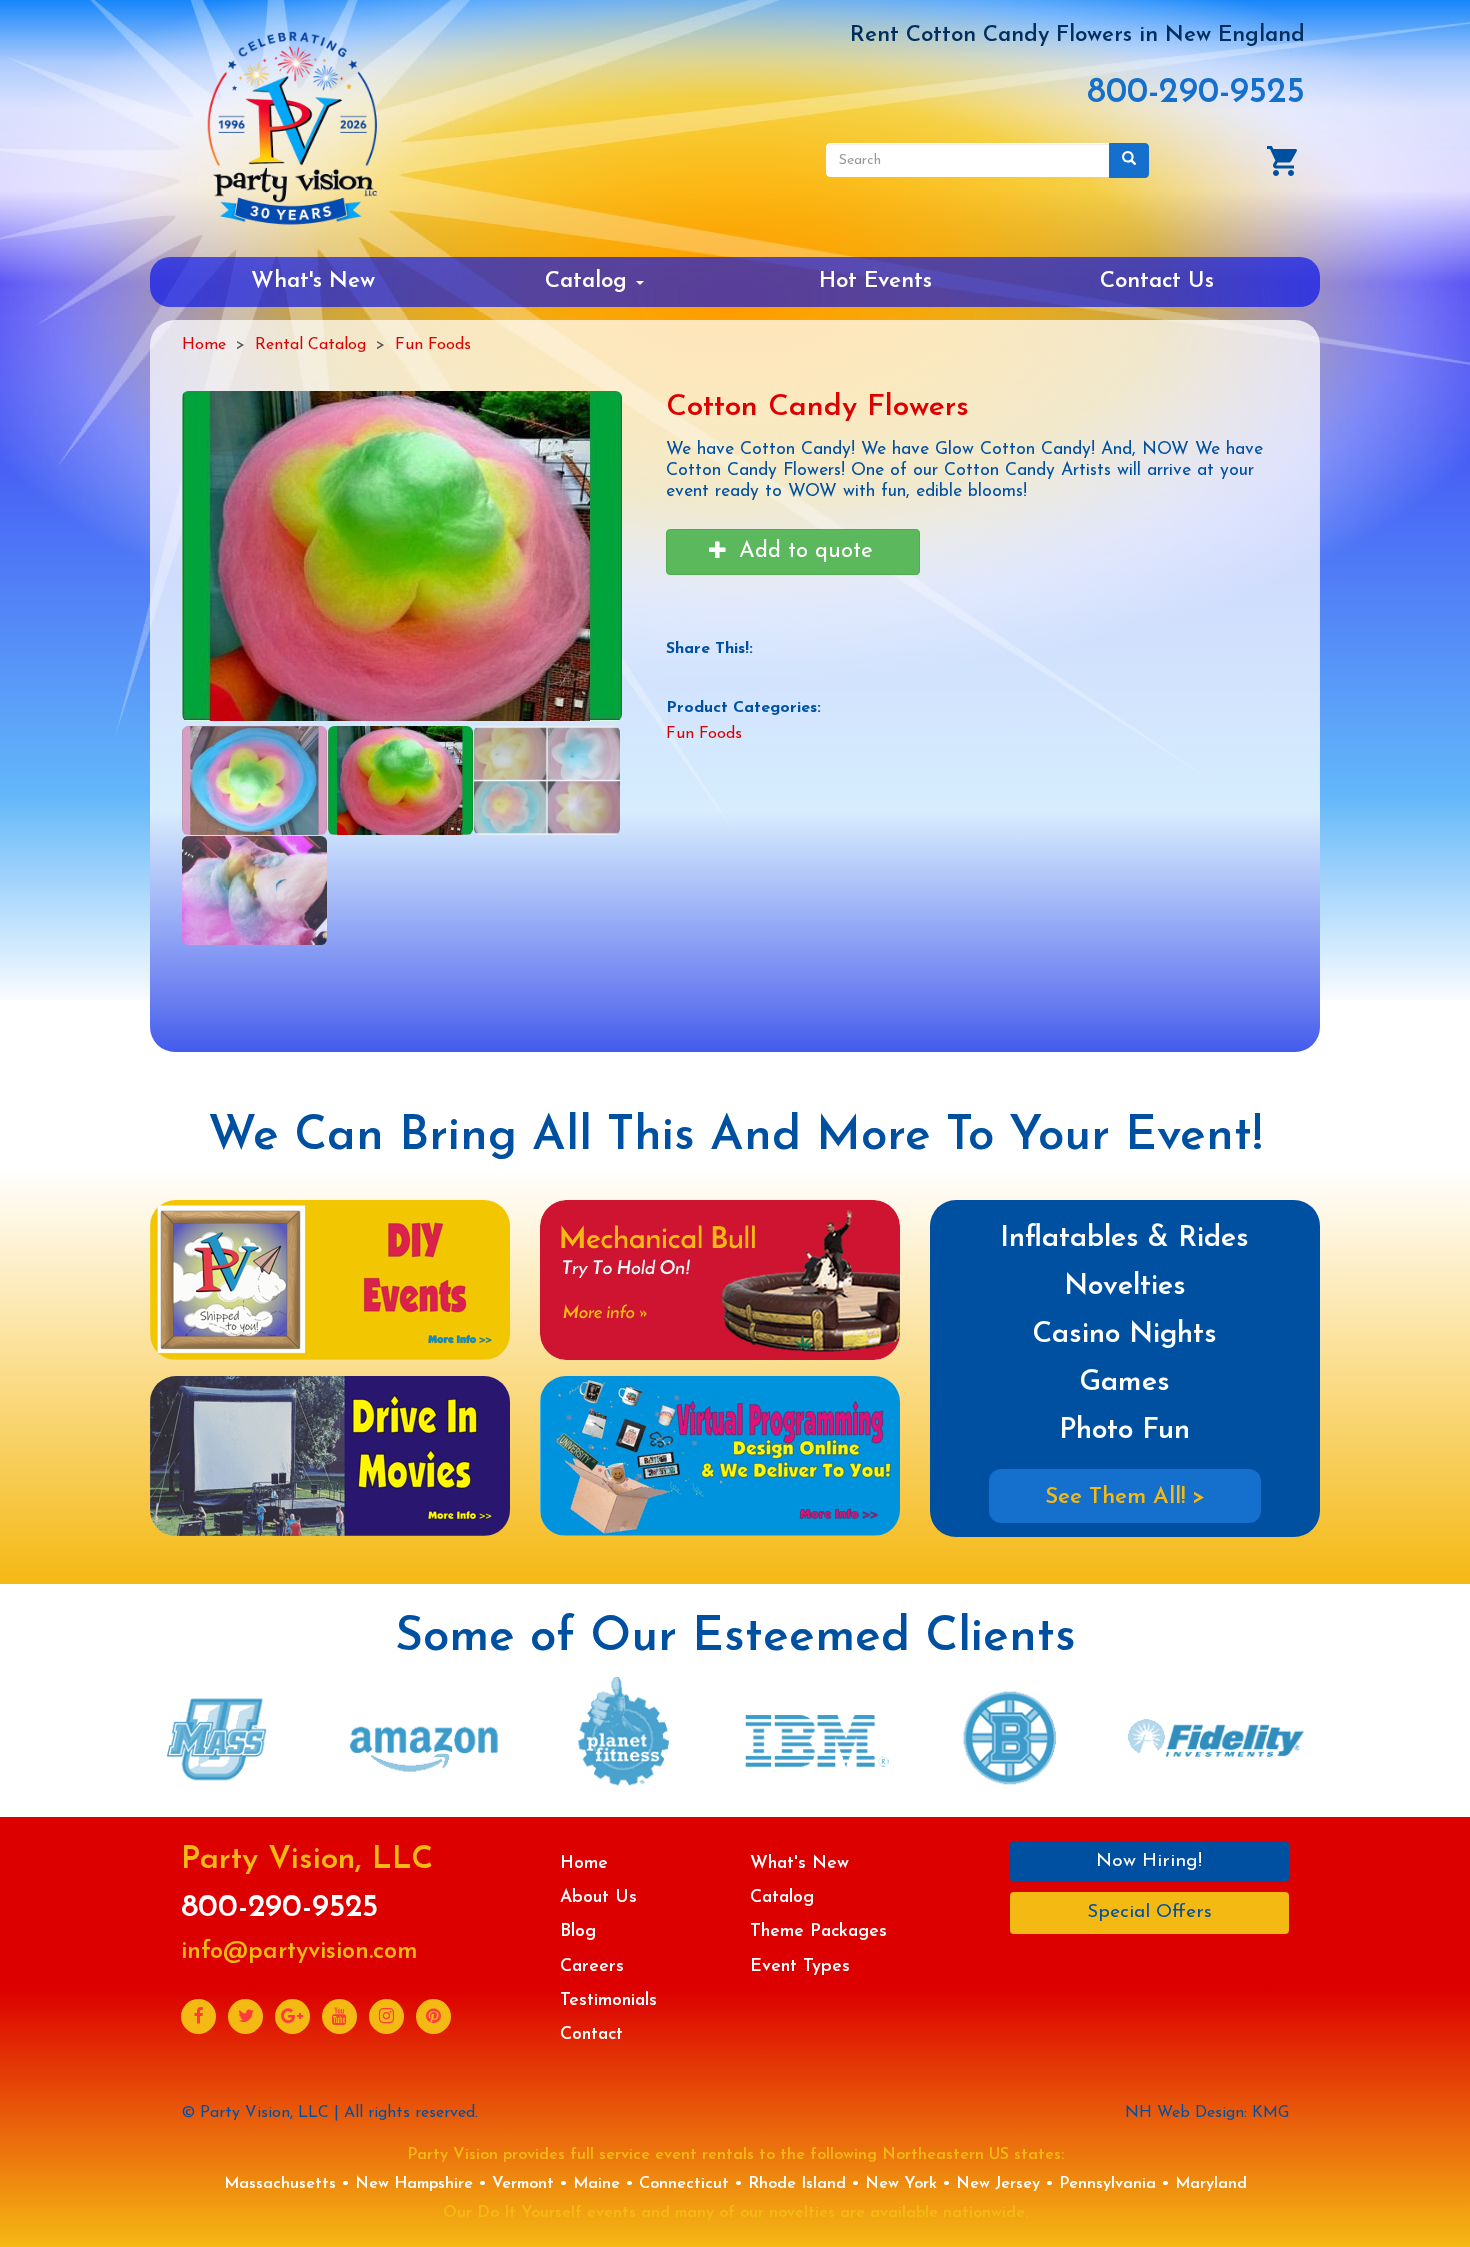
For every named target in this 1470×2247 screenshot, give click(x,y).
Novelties (1125, 1286)
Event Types (800, 1966)
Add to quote (802, 551)
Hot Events (875, 281)
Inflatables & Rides (1124, 1238)
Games (1124, 1382)
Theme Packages (818, 1931)
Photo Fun (1124, 1430)
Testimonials (608, 2000)
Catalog (589, 281)
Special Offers (1149, 1912)
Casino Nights (1124, 1334)
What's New (313, 281)
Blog (578, 1931)
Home (204, 345)
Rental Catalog (310, 345)
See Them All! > (1125, 1497)
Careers (592, 1966)
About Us (598, 1897)
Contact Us (1157, 281)
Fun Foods (433, 345)
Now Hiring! (1149, 1861)
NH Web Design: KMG (1207, 2113)
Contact (591, 2034)
